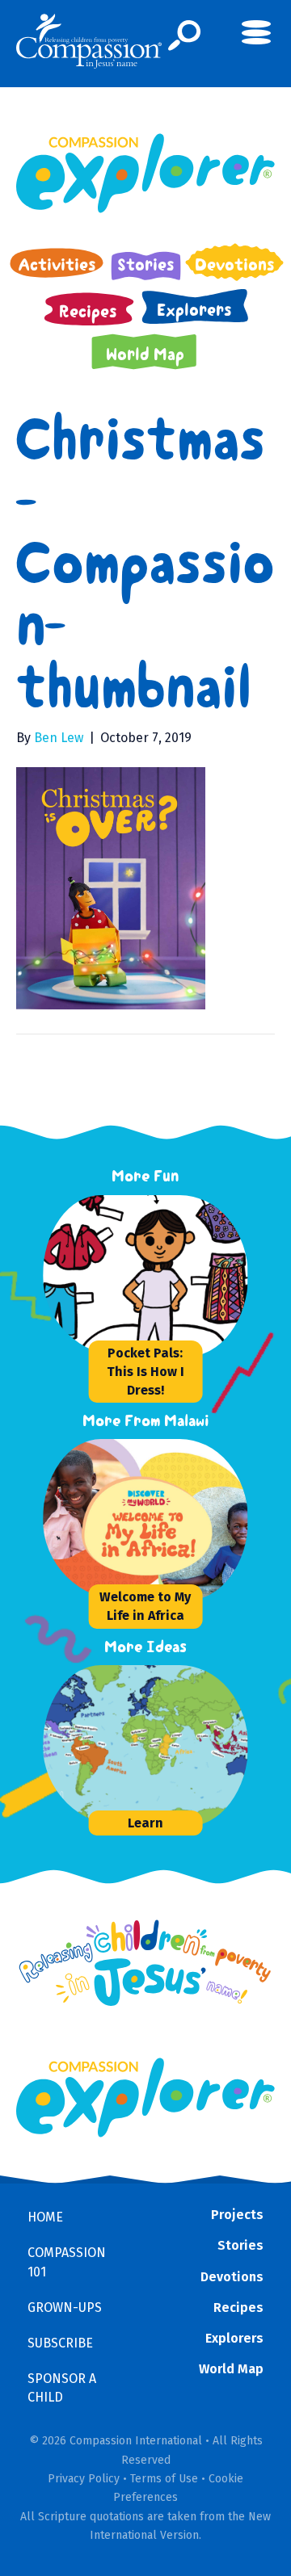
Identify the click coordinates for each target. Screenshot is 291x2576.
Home (45, 2217)
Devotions (232, 2277)
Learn (145, 1823)
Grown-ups (65, 2307)
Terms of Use (164, 2479)
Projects (237, 2215)
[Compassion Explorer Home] (145, 173)
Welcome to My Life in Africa (145, 1606)
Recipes (238, 2307)
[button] (185, 36)
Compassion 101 (67, 2262)
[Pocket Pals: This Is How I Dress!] (164, 1276)
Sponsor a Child (62, 2388)
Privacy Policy (84, 2479)
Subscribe (60, 2343)
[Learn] (164, 1746)
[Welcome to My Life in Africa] (164, 1520)
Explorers (234, 2338)
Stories (240, 2245)
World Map (231, 2369)
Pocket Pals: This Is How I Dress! (145, 1372)
